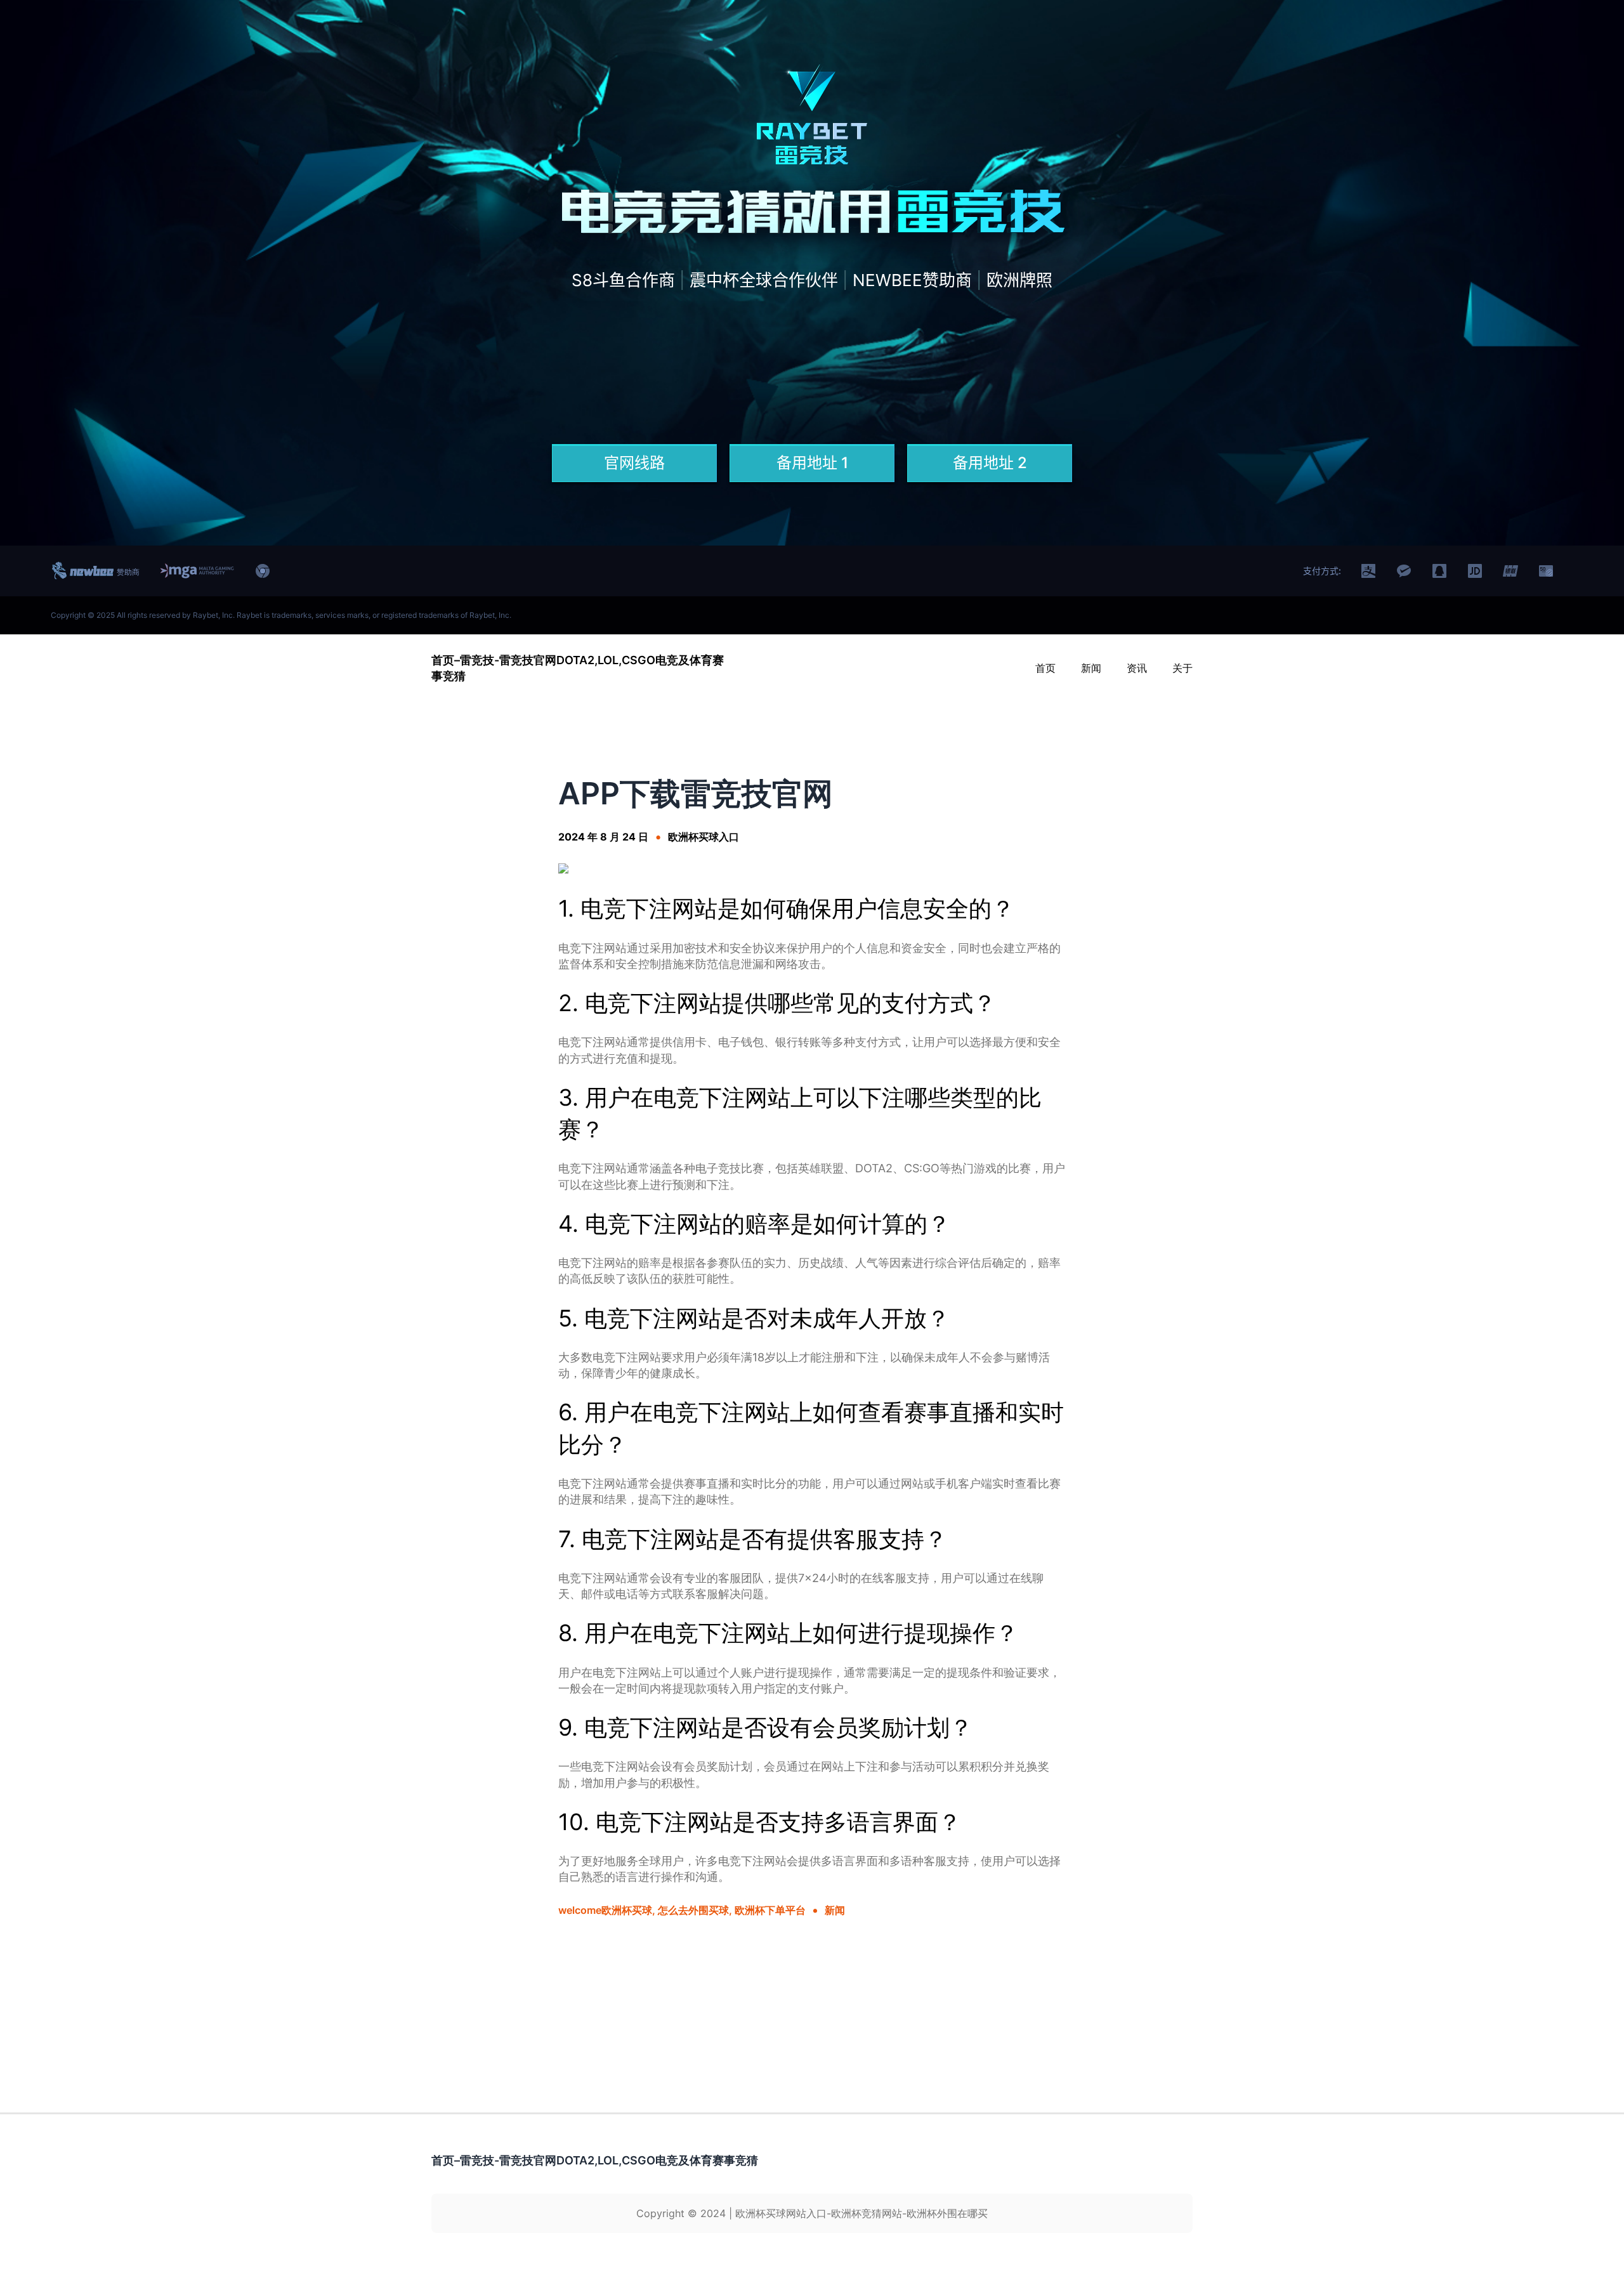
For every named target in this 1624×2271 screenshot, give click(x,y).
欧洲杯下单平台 (770, 1910)
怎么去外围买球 (693, 1910)
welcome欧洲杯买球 (605, 1910)
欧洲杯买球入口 (704, 837)
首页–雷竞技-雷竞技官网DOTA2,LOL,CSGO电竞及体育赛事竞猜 (595, 2160)
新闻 (835, 1910)
